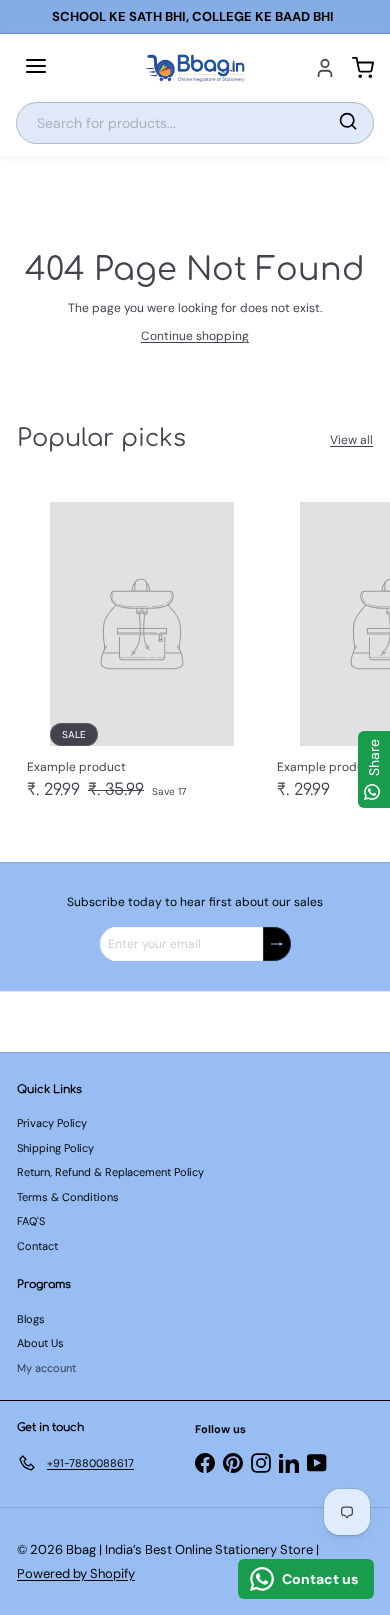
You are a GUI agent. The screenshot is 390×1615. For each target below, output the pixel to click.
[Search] (348, 123)
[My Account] (325, 68)
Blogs (31, 1319)
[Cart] (363, 68)
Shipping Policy (55, 1148)
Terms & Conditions (68, 1197)
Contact (37, 1246)
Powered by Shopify (76, 1573)
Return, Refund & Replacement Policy (110, 1172)
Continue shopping (195, 336)
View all (351, 440)
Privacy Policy (52, 1123)
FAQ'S (31, 1221)
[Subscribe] (277, 944)
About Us (40, 1343)
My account (46, 1368)
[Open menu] (36, 68)
